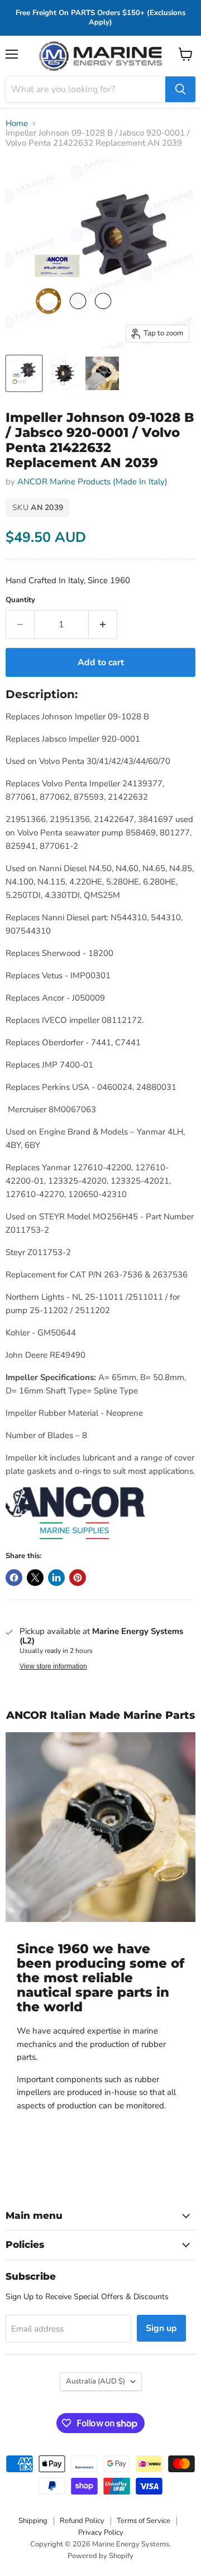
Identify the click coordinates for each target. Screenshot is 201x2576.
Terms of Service (143, 2521)
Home (17, 124)
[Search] (180, 89)
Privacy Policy (101, 2532)
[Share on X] (35, 1578)
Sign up (161, 2328)
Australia (95, 2381)
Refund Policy (82, 2521)
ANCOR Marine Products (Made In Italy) (92, 482)
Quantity (20, 600)
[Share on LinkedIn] (56, 1578)
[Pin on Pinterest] (78, 1578)
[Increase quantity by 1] (103, 624)
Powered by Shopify (100, 2556)
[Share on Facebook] (14, 1578)
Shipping (33, 2521)
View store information (53, 1666)
